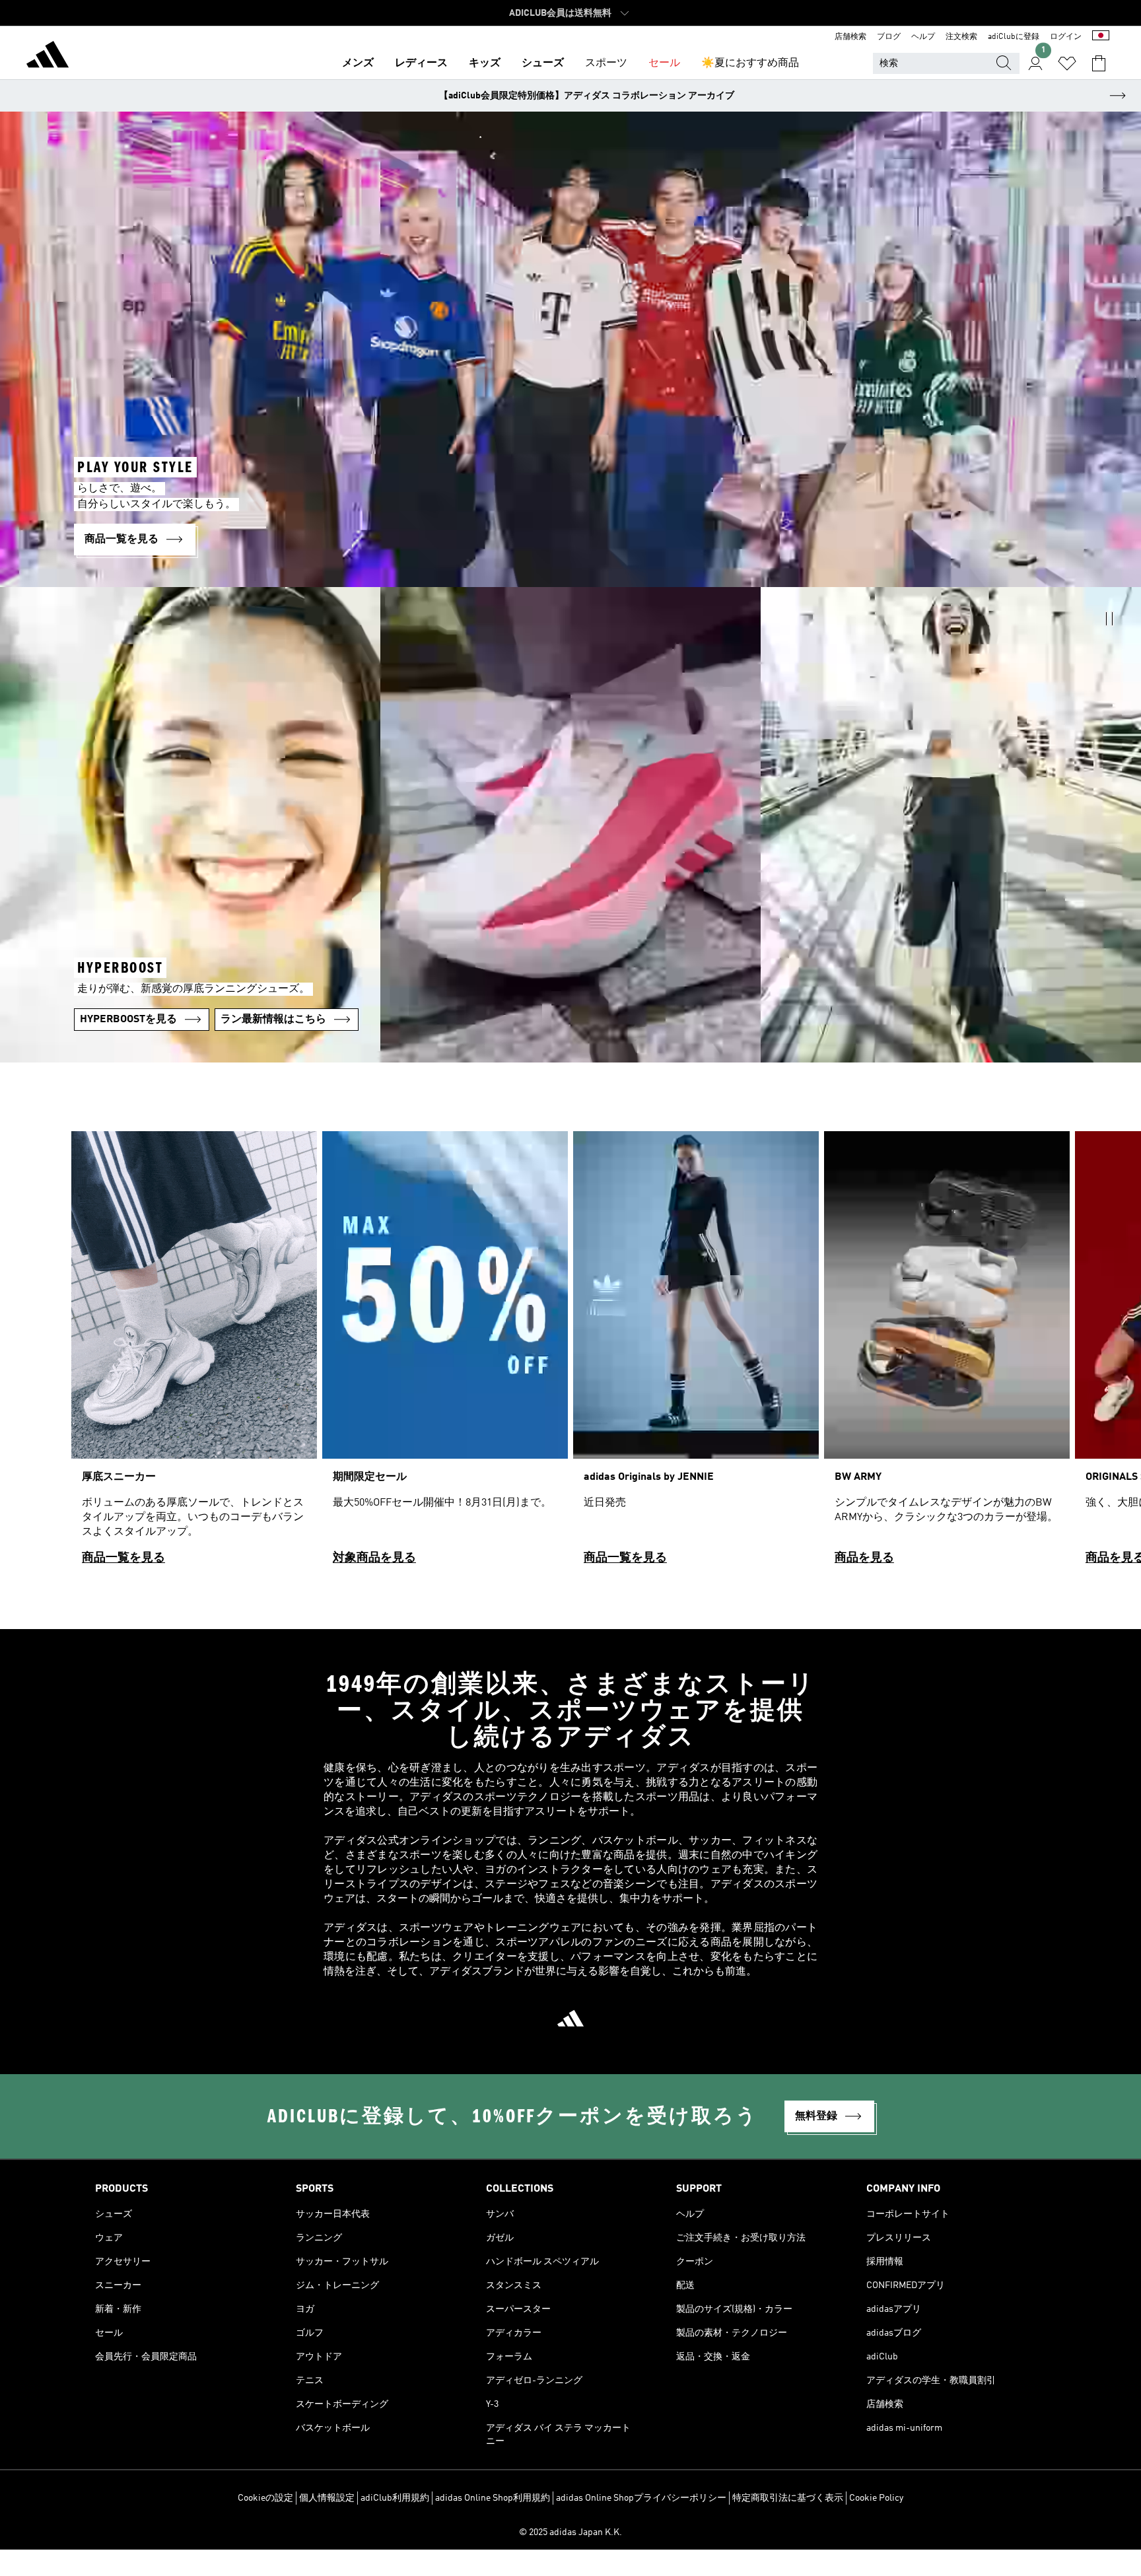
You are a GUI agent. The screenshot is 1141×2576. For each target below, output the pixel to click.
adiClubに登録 (1014, 37)
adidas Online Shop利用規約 (493, 2498)
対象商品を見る (374, 1558)
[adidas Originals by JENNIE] (696, 1354)
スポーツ (606, 63)
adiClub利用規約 (395, 2498)
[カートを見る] (1099, 63)
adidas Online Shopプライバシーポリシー (641, 2498)
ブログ (889, 37)
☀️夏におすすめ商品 (750, 63)
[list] (570, 1354)
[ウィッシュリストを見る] (1067, 63)
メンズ (358, 63)
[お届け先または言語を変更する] (1101, 37)
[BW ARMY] (947, 1354)
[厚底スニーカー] (194, 1354)
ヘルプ (923, 37)
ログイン (1066, 37)
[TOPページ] (48, 57)
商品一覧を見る (123, 1558)
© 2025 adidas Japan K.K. (570, 2532)
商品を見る (864, 1558)
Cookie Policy (876, 2498)
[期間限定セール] (445, 1354)
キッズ (485, 63)
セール (664, 63)
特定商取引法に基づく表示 (788, 2498)
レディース (421, 63)
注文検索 (961, 37)
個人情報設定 (327, 2498)
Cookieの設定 (265, 2498)
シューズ (543, 63)
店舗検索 (850, 37)
